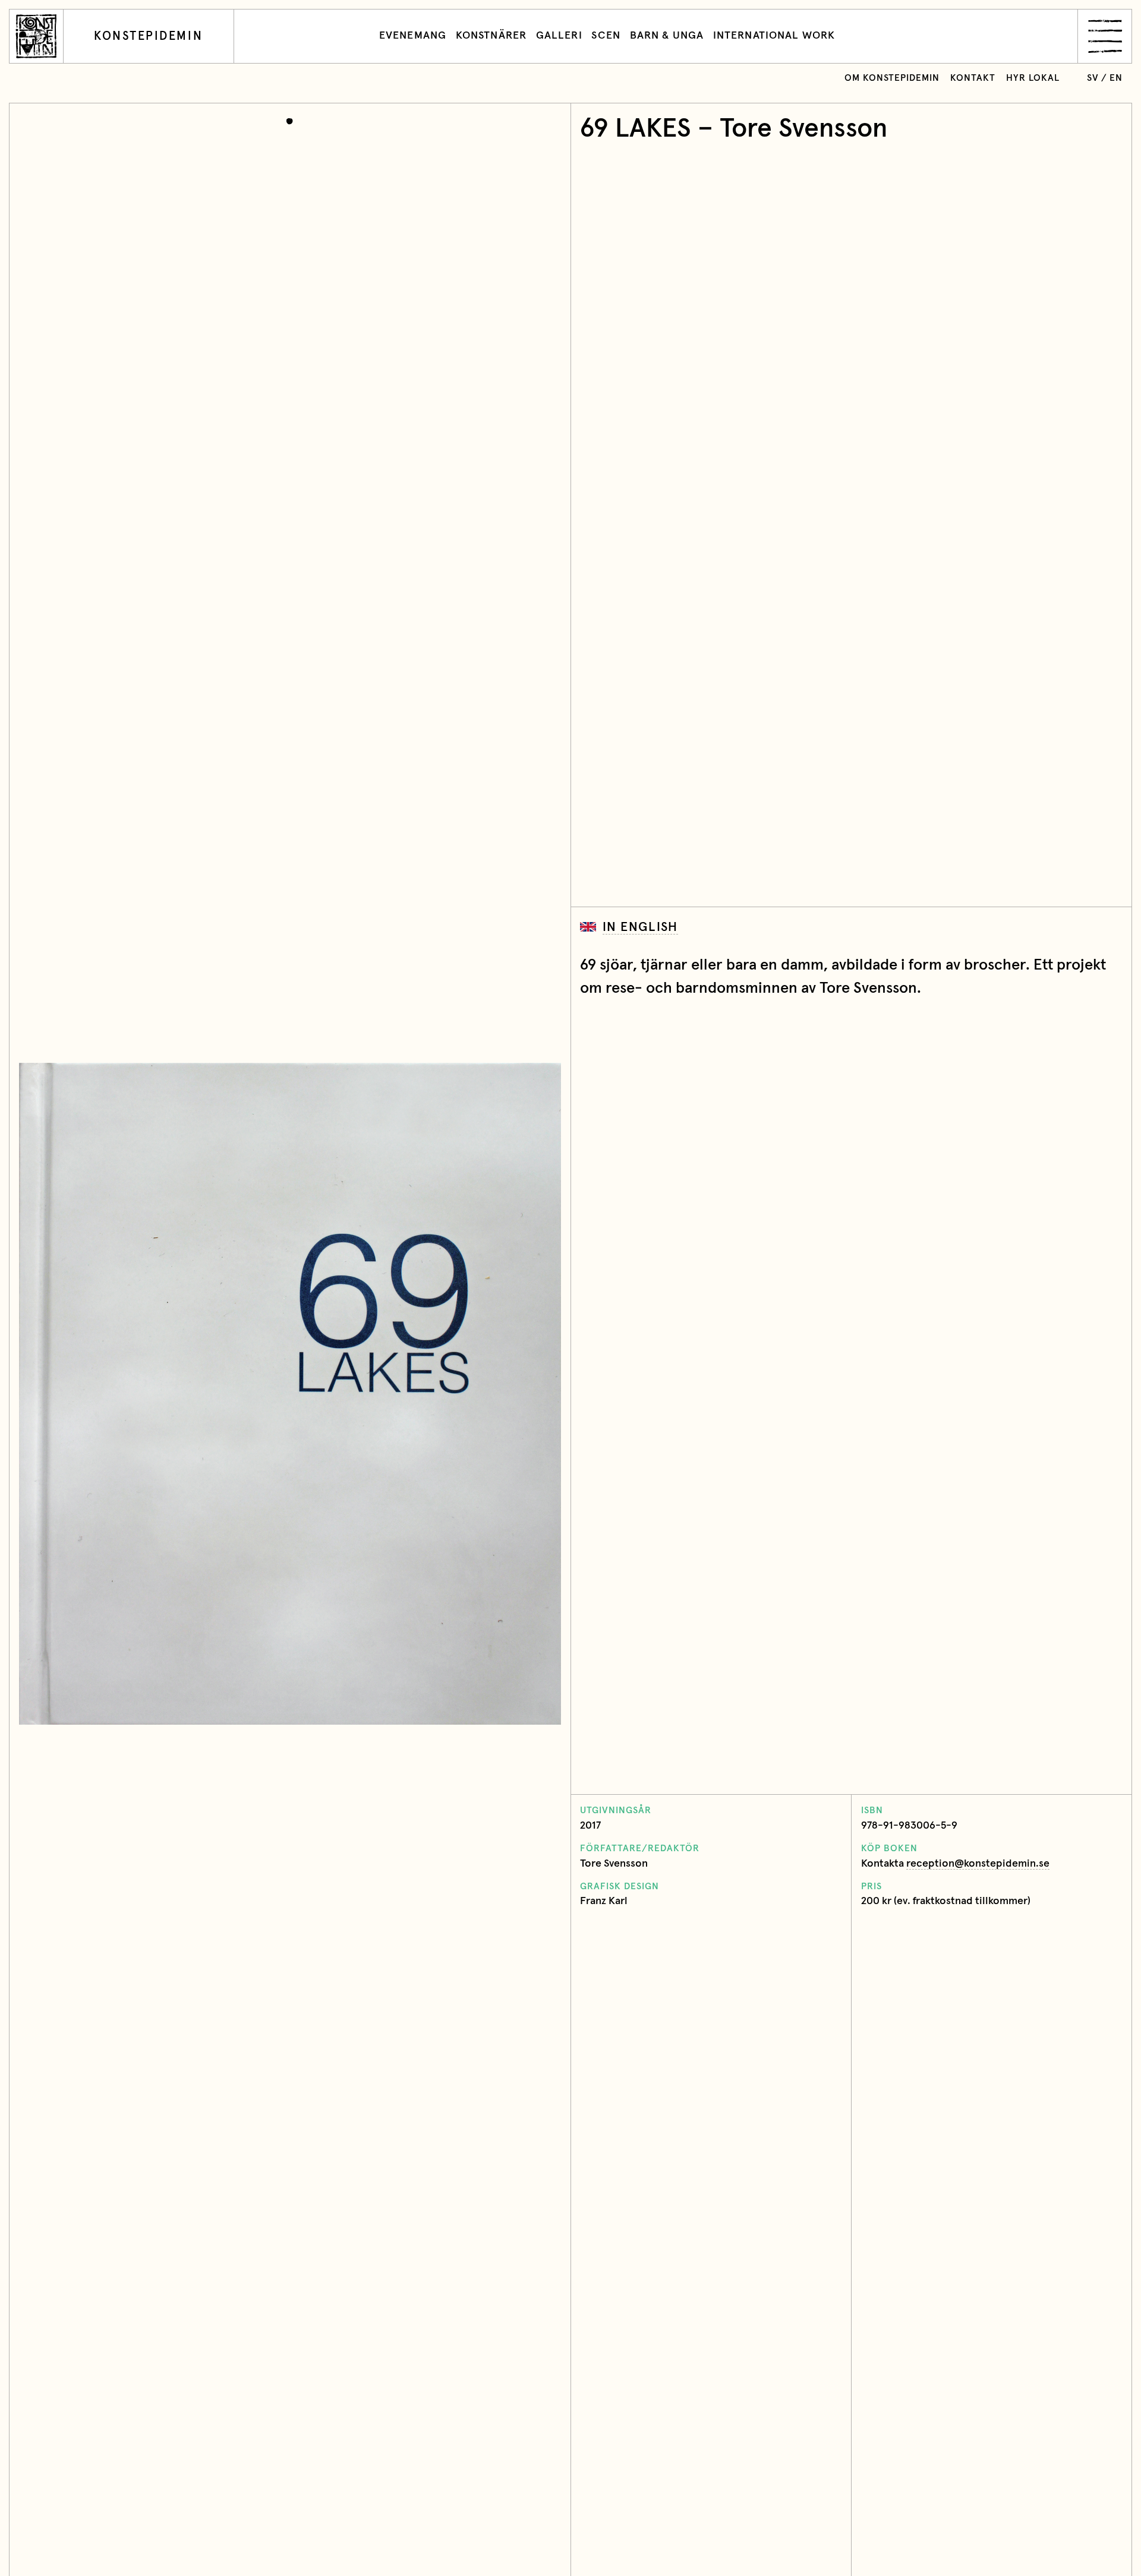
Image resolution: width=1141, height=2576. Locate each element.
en (1116, 78)
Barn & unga (667, 36)
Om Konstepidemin (892, 78)
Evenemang (413, 36)
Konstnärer (491, 36)
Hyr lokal (1033, 78)
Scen (606, 36)
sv (1093, 78)
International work (774, 36)
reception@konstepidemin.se (978, 1864)
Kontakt (973, 78)
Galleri (559, 36)
